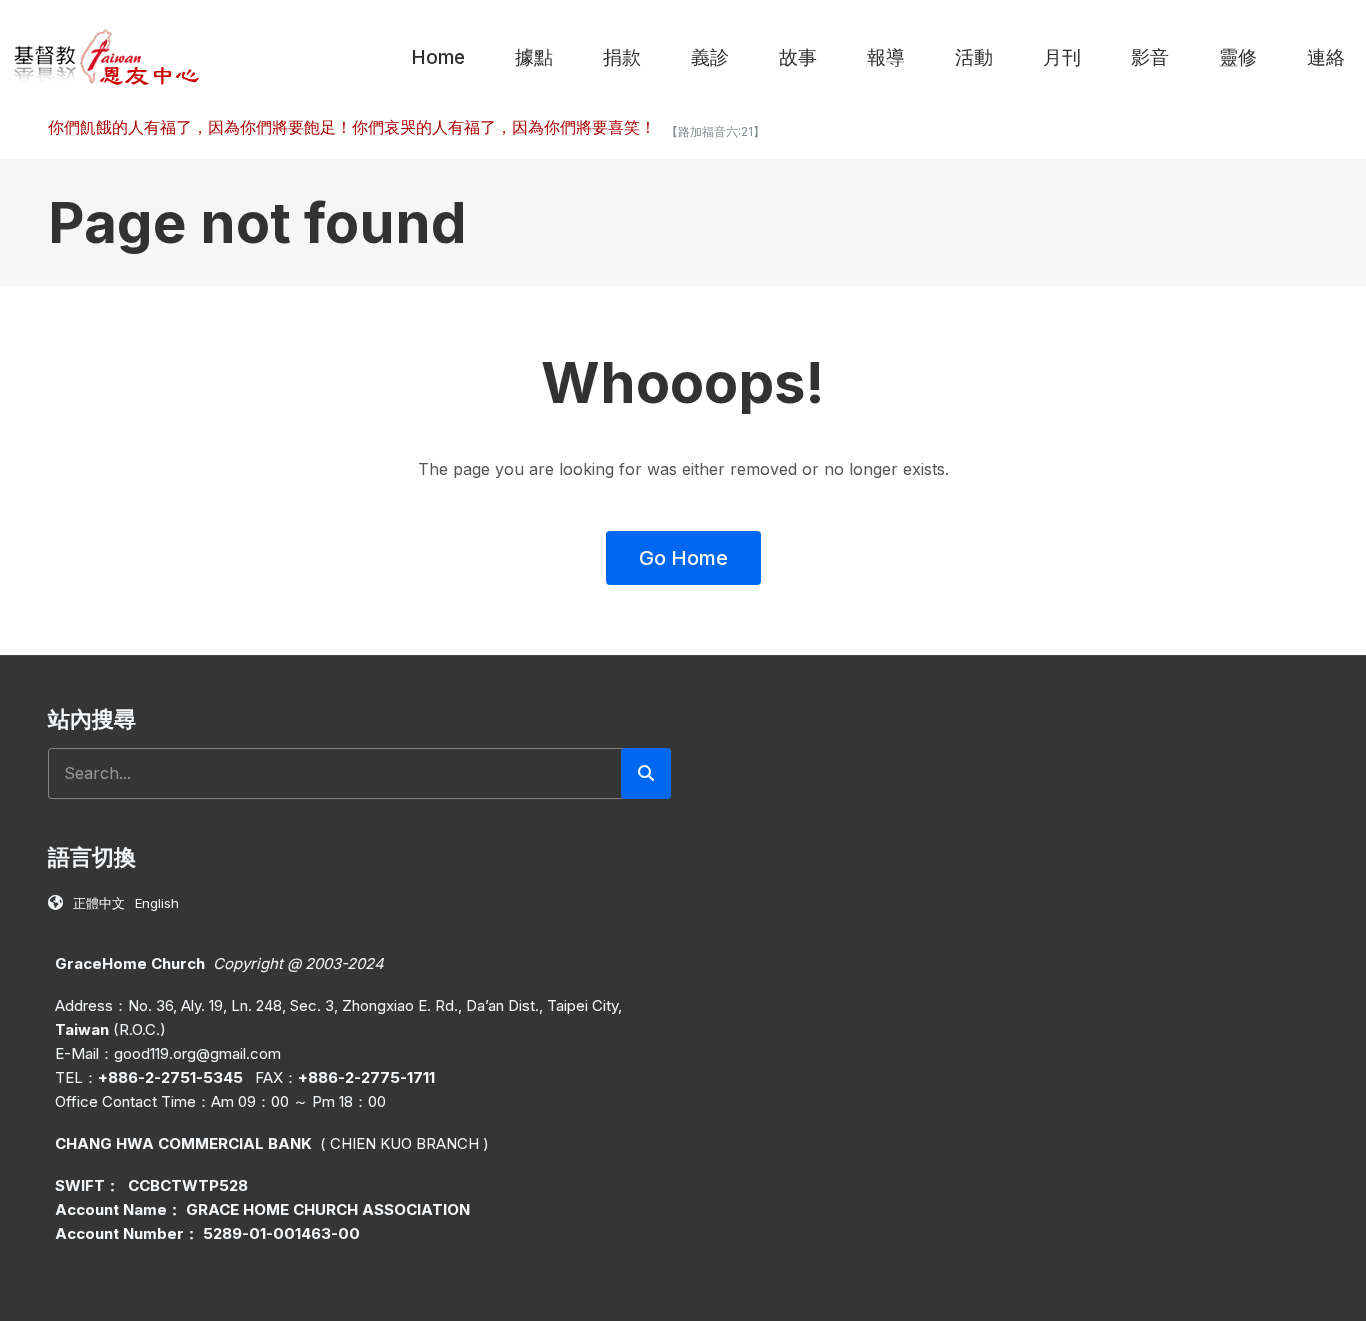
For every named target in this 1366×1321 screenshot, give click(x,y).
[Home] (107, 56)
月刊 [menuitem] (1062, 57)
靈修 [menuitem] (1238, 57)
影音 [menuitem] (1150, 57)
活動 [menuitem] (974, 57)
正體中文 (99, 903)
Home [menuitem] (438, 57)
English (157, 903)
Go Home (683, 558)
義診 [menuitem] (710, 57)
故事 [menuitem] (798, 57)
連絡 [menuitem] (1326, 57)
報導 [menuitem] (886, 57)
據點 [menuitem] (534, 57)
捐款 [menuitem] (622, 57)
